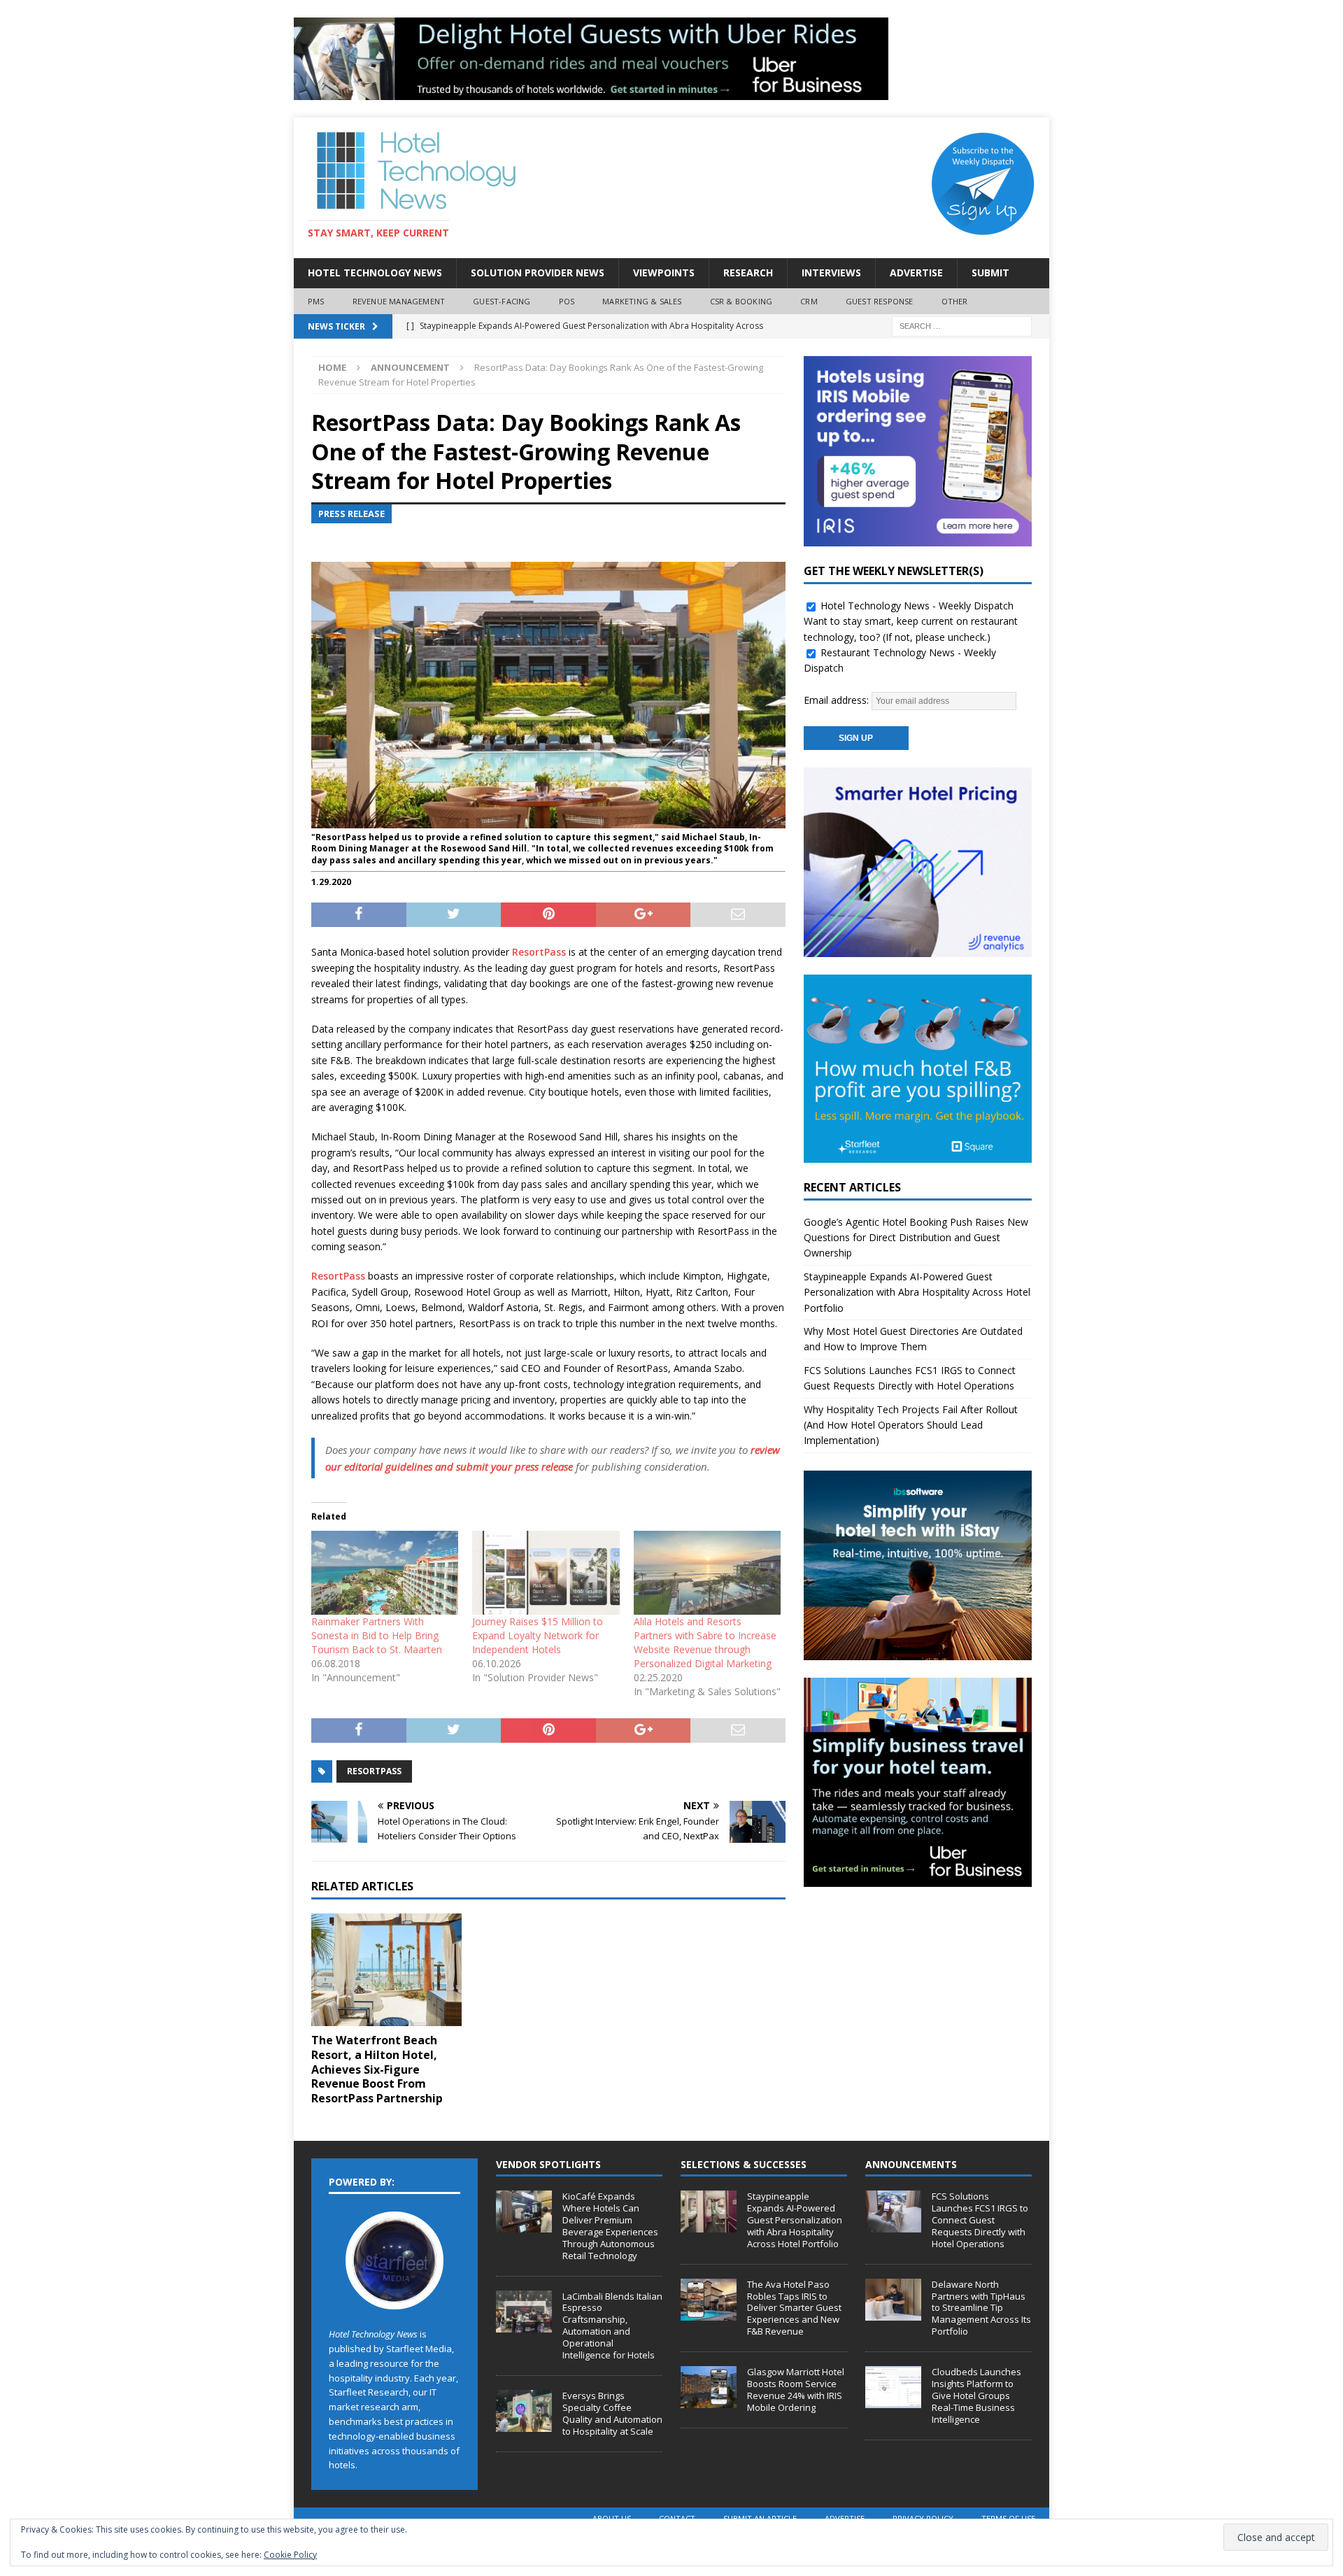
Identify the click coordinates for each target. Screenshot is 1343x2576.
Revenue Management (399, 301)
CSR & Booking (741, 301)
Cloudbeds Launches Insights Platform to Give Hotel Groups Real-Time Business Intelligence (976, 2395)
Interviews (831, 273)
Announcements (911, 2164)
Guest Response (880, 301)
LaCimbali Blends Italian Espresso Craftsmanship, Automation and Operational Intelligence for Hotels (612, 2326)
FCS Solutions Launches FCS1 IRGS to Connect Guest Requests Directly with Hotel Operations (980, 2220)
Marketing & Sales (642, 301)
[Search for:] (962, 326)
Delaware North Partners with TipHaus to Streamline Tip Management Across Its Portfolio (981, 2308)
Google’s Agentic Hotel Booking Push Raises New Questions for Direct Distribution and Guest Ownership (916, 1238)
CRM (809, 301)
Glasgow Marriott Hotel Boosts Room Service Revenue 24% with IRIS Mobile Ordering (796, 2390)
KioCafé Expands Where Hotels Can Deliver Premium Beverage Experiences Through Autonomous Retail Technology (610, 2225)
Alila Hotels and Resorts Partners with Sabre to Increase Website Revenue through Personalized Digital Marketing (705, 1642)
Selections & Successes (744, 2164)
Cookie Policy (290, 2555)
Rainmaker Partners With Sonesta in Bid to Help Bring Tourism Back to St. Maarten (377, 1635)
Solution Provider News (538, 273)
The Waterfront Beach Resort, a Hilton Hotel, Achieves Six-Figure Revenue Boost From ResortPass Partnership (377, 2069)
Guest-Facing (502, 301)
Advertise (916, 273)
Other (955, 301)
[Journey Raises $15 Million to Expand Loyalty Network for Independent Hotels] (546, 1573)
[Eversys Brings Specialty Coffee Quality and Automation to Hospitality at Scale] (524, 2411)
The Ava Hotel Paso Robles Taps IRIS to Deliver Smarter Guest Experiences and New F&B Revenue (794, 2308)
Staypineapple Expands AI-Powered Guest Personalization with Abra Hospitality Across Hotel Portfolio (917, 1292)
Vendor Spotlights (548, 2164)
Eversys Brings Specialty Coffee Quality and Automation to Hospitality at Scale (612, 2413)
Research (748, 273)
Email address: (838, 700)
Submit (990, 273)
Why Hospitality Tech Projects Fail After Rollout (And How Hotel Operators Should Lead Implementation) (911, 1425)
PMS (316, 301)
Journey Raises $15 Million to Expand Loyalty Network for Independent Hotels (538, 1635)
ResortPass (539, 952)
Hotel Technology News (375, 273)
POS (567, 301)
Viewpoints (664, 273)
